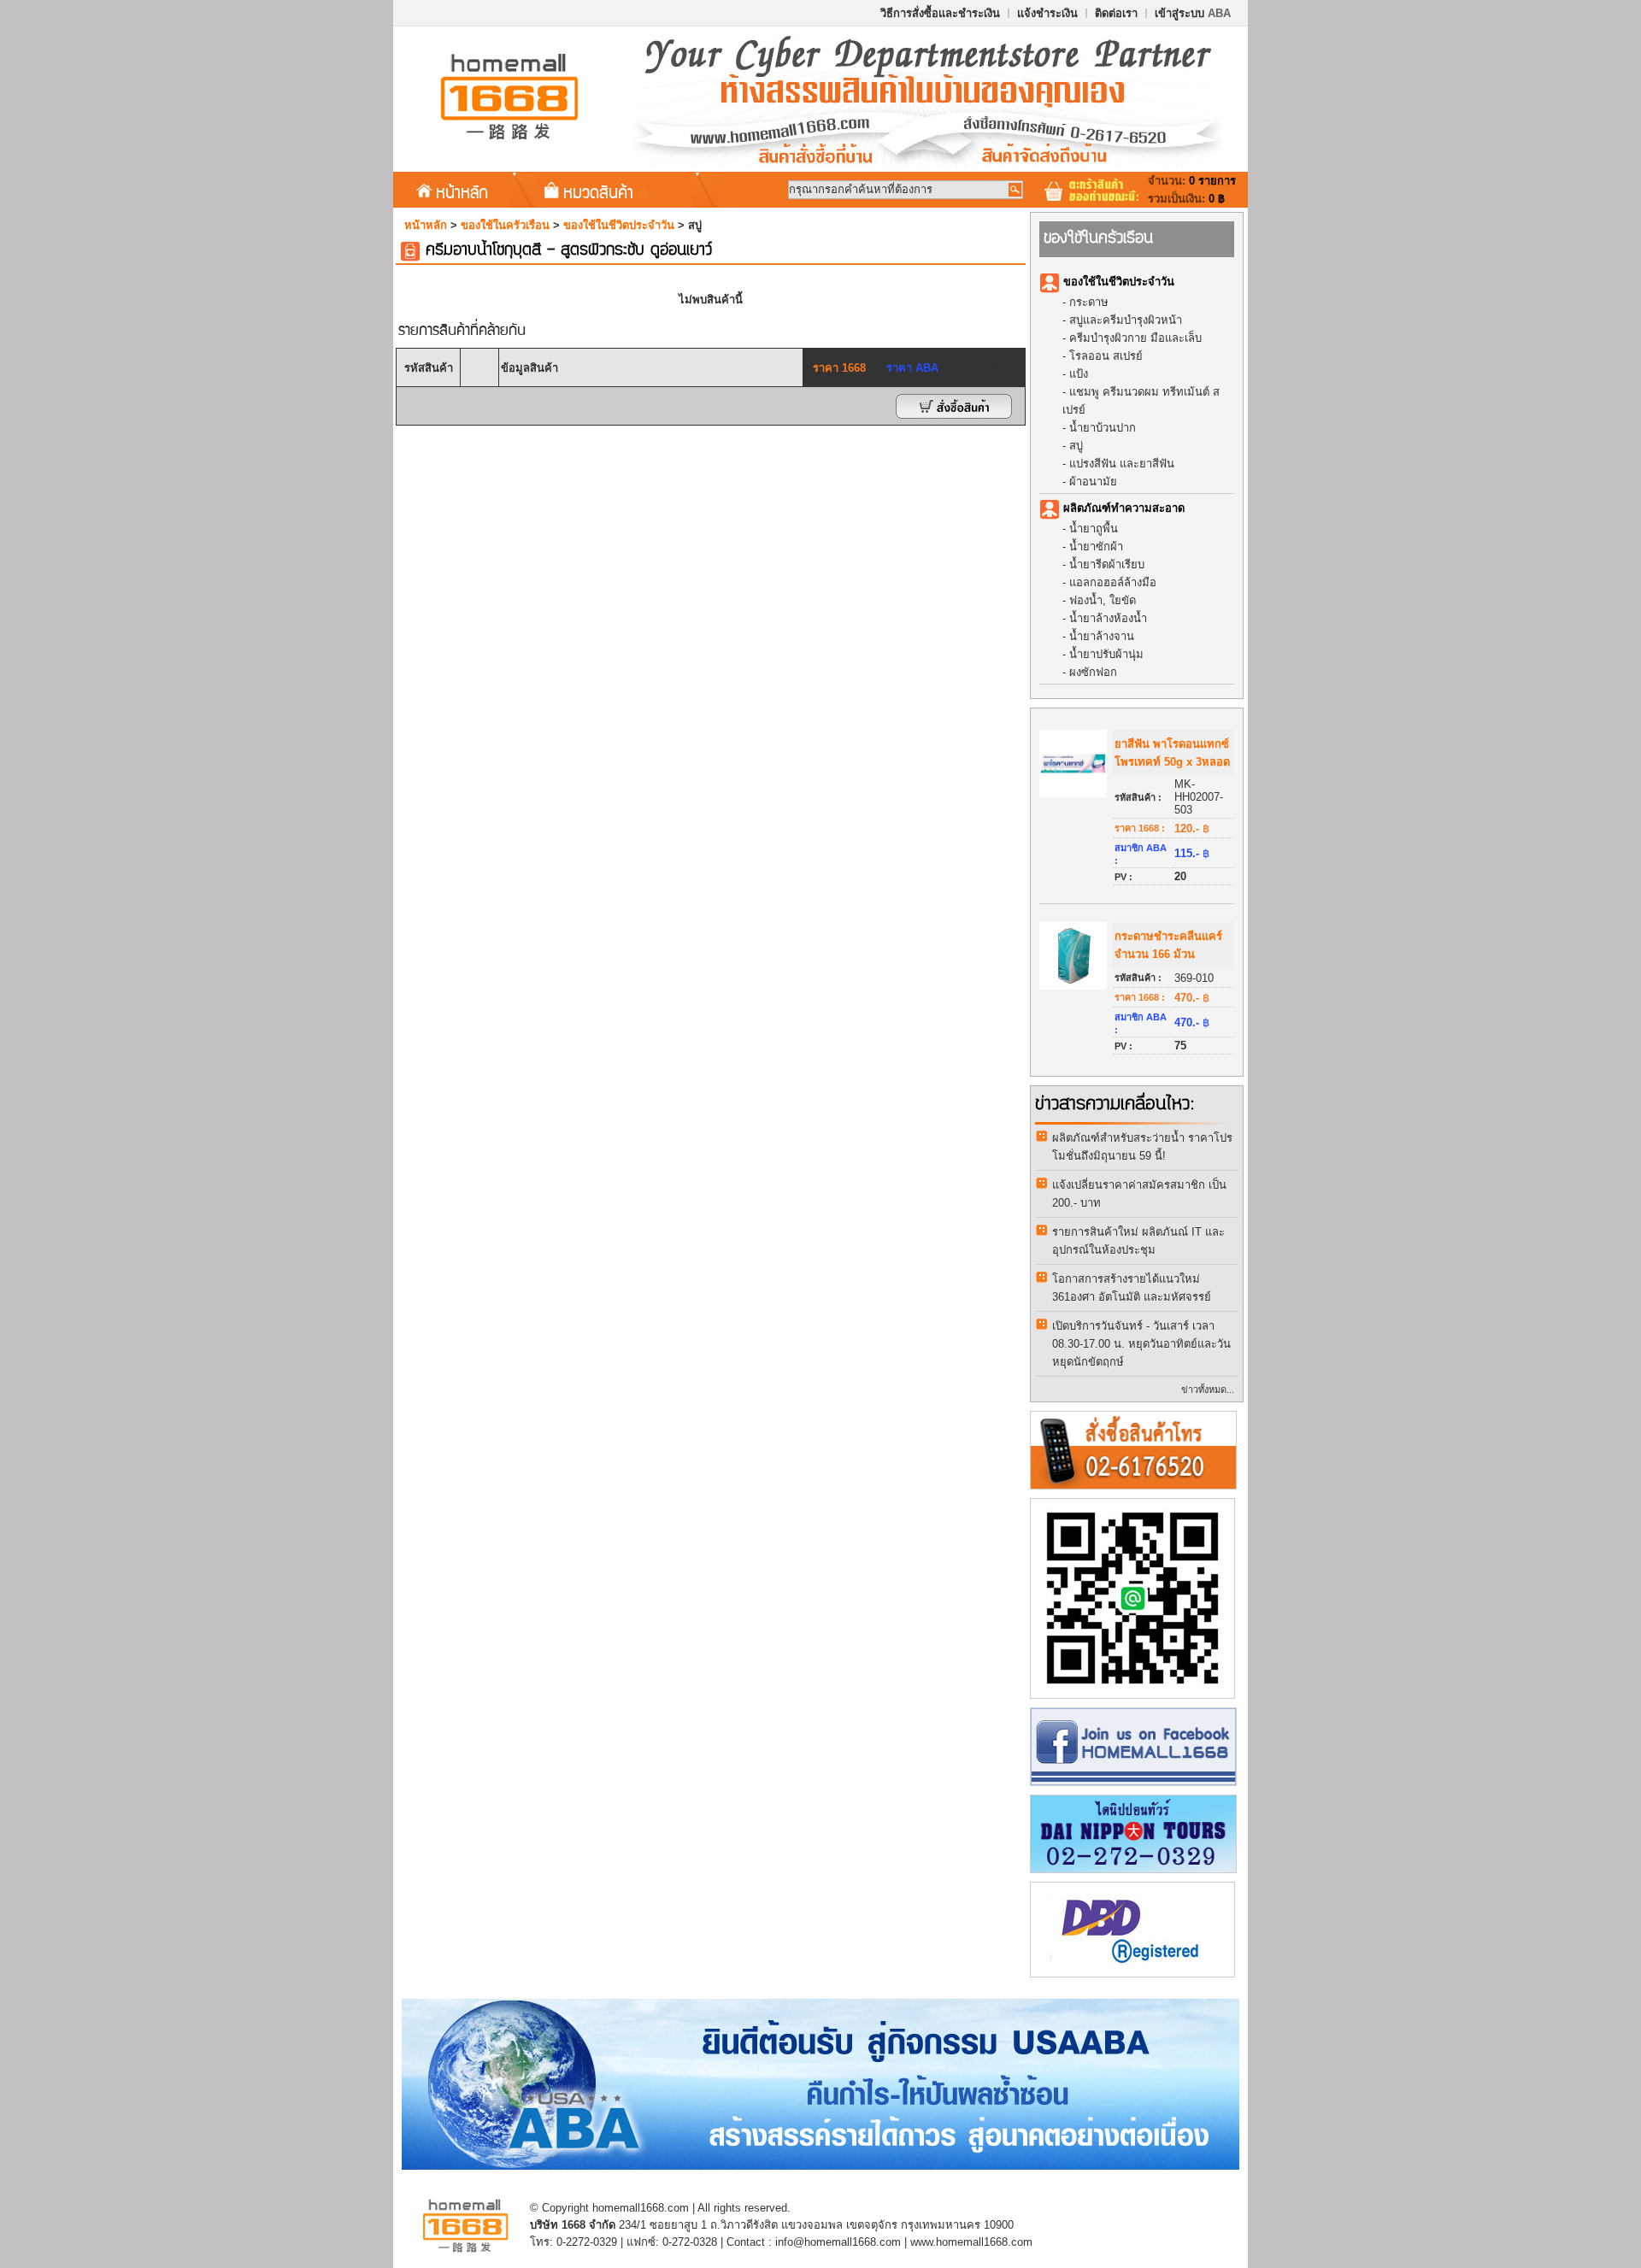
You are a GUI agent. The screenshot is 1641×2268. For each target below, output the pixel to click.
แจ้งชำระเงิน (1047, 13)
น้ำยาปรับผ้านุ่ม (1106, 654)
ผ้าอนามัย (1093, 482)
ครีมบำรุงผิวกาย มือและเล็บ (1135, 338)
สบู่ (1076, 446)
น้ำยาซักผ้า (1096, 546)
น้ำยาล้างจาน (1102, 636)
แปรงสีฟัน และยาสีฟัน (1122, 464)
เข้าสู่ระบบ (1193, 13)
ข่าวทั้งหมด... (1208, 1390)
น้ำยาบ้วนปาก (1103, 428)
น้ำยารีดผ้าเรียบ (1107, 564)
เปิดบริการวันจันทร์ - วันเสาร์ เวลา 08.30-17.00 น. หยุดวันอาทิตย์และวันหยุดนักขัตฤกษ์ (1141, 1344)
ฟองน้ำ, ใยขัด (1103, 600)
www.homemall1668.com (971, 2242)
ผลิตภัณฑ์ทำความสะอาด (1124, 508)
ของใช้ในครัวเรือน (505, 225)
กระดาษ (1089, 302)
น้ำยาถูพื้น (1094, 529)
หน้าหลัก (462, 191)
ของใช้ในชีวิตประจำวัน (619, 225)
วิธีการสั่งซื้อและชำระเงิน (940, 13)
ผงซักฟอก (1093, 672)
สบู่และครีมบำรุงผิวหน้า (1126, 320)
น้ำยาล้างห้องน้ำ (1108, 618)
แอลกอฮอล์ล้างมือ (1113, 582)
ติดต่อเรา (1116, 13)
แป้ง (1079, 374)
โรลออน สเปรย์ (1106, 356)
